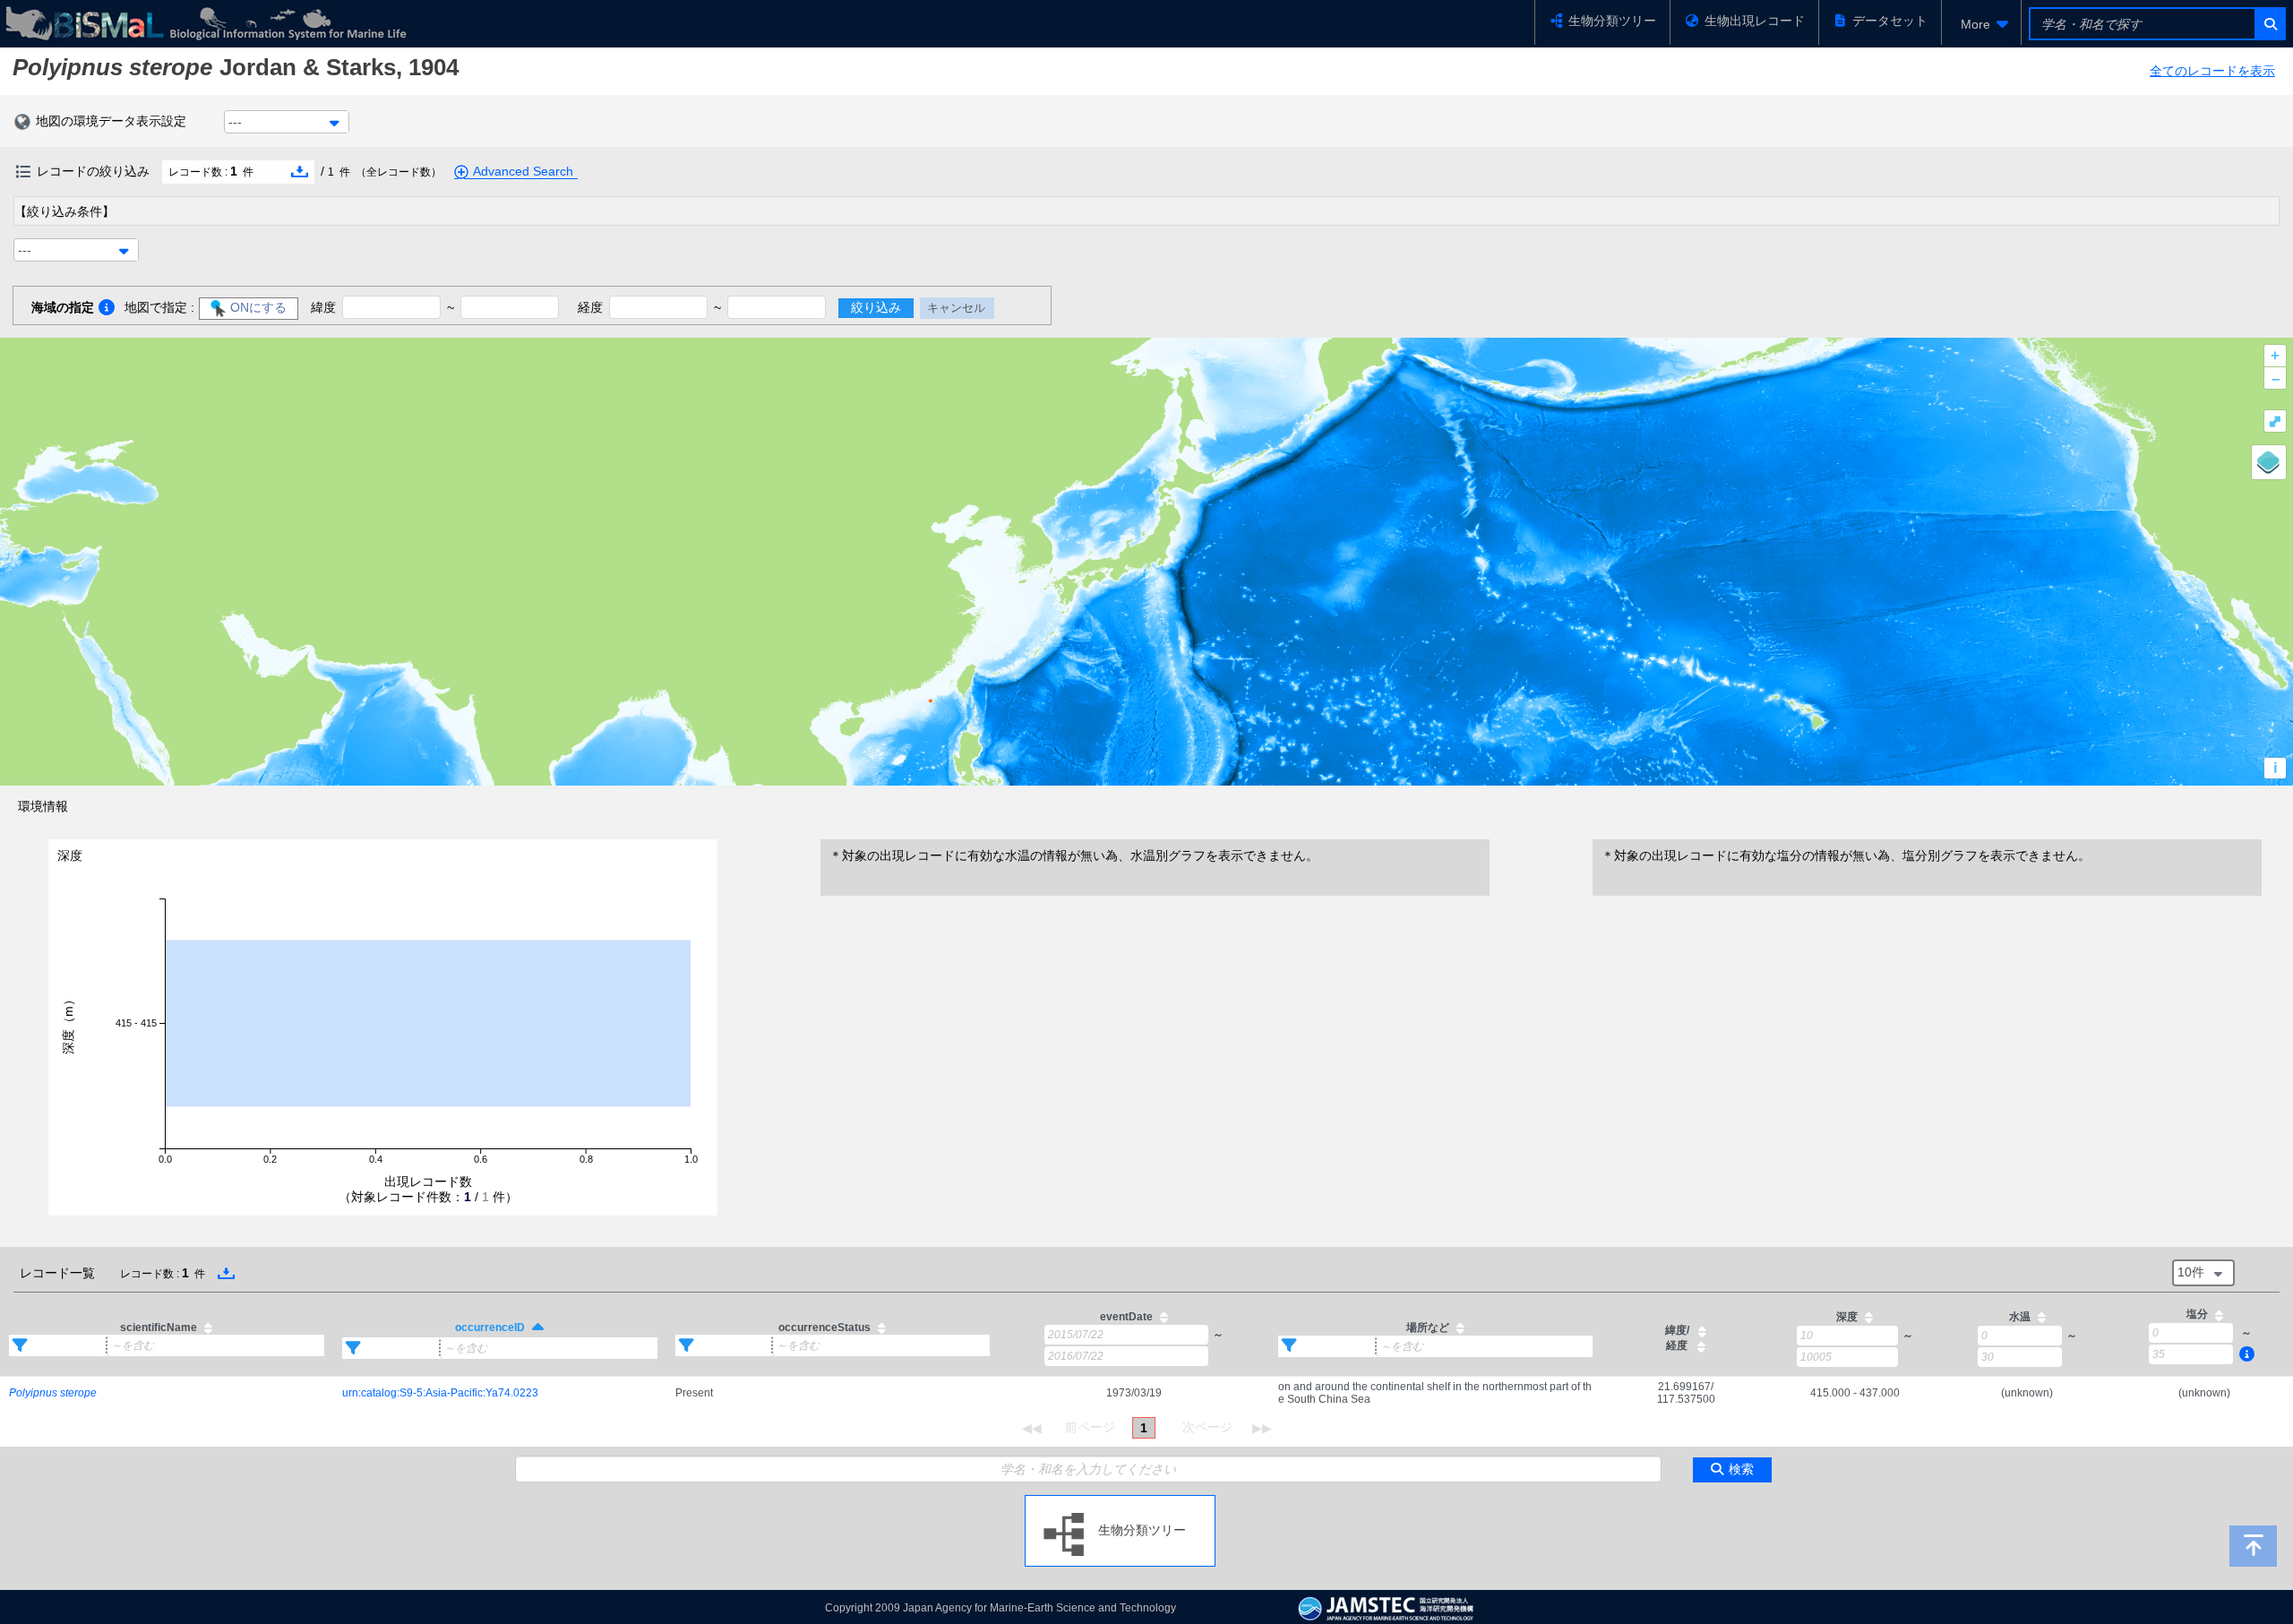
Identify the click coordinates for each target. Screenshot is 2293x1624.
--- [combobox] (235, 122)
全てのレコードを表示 (2212, 71)
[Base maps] (2269, 462)
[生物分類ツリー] (1120, 1502)
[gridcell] (167, 1393)
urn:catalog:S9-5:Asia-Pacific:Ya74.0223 (440, 1393)
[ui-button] (2269, 24)
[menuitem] (1981, 24)
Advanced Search (523, 171)
